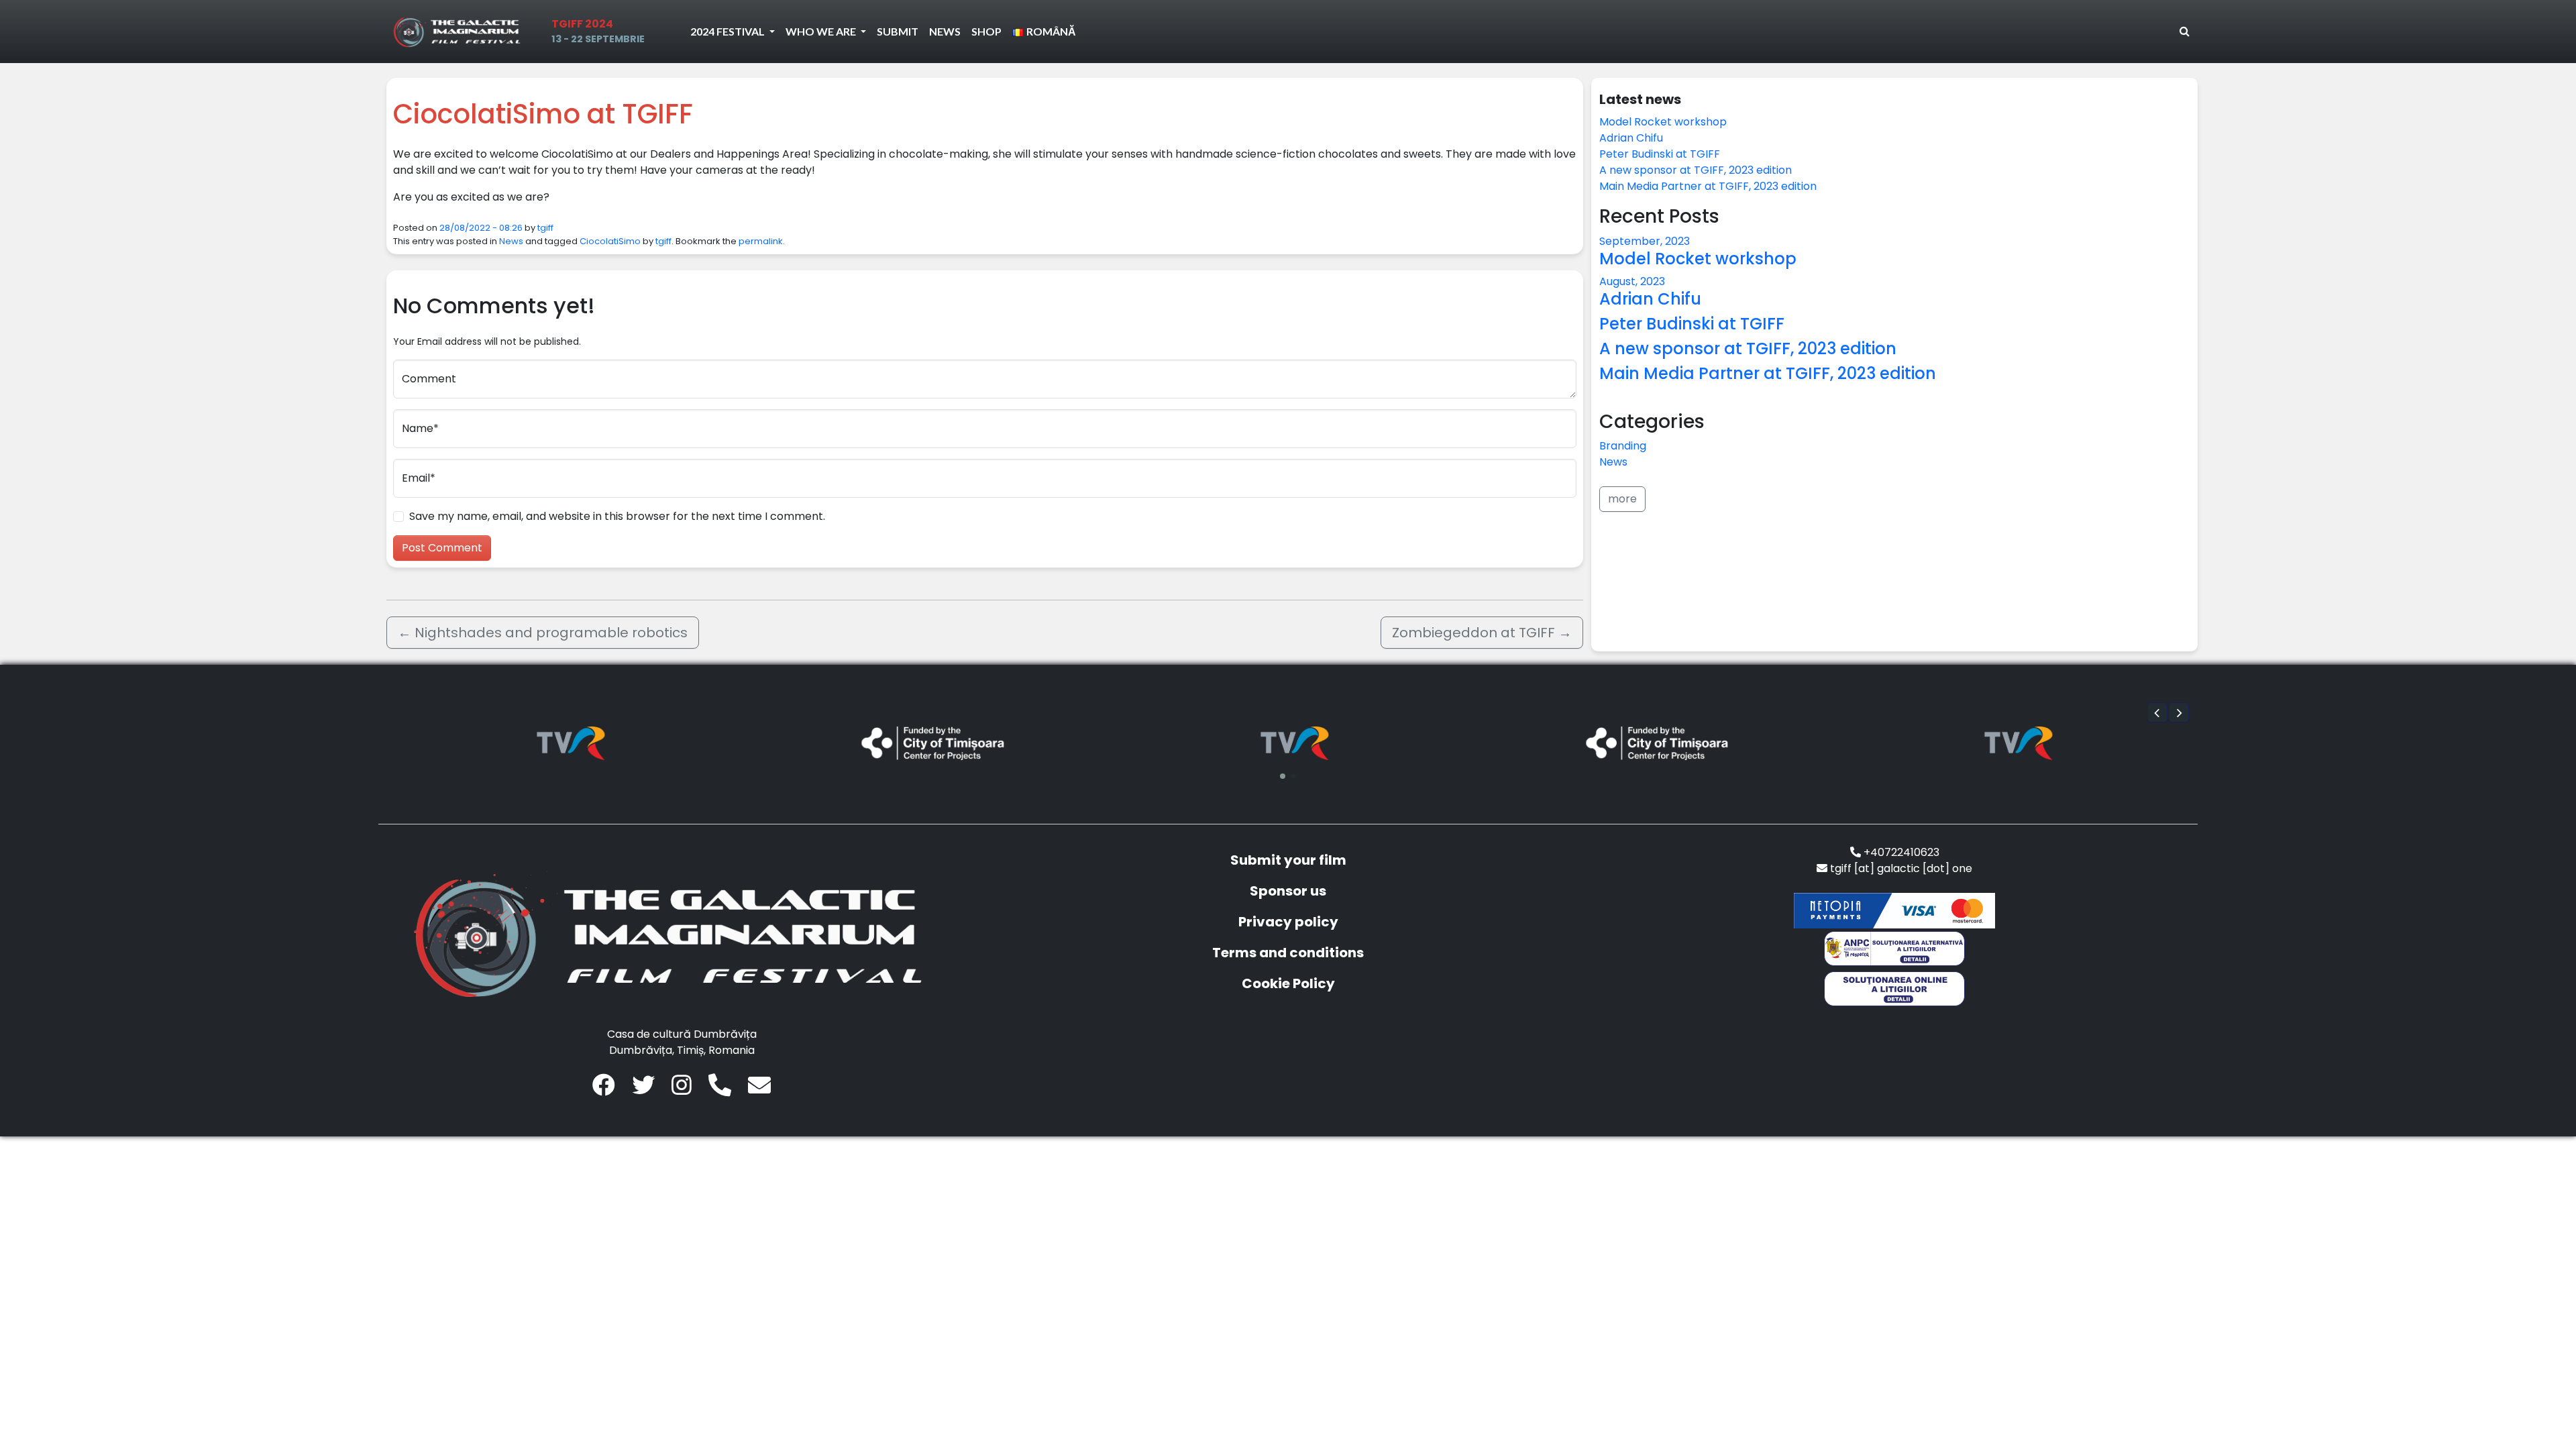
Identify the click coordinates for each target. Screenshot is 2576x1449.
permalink (761, 241)
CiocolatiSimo (610, 241)
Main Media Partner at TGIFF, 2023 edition (1708, 186)
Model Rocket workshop (1663, 122)
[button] (2157, 712)
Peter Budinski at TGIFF (1660, 154)
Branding (1623, 446)
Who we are (822, 31)
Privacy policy (1288, 922)
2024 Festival (729, 31)
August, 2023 (1632, 281)
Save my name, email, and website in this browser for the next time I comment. (617, 516)
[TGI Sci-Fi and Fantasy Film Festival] (460, 32)
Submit (898, 31)
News (945, 31)
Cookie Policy (1288, 983)
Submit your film (1288, 860)
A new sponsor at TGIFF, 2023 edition (1696, 170)
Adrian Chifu (1631, 138)
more (1622, 499)
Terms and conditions (1288, 953)
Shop (986, 31)
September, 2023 (1645, 241)
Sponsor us (1288, 891)
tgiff (545, 228)
